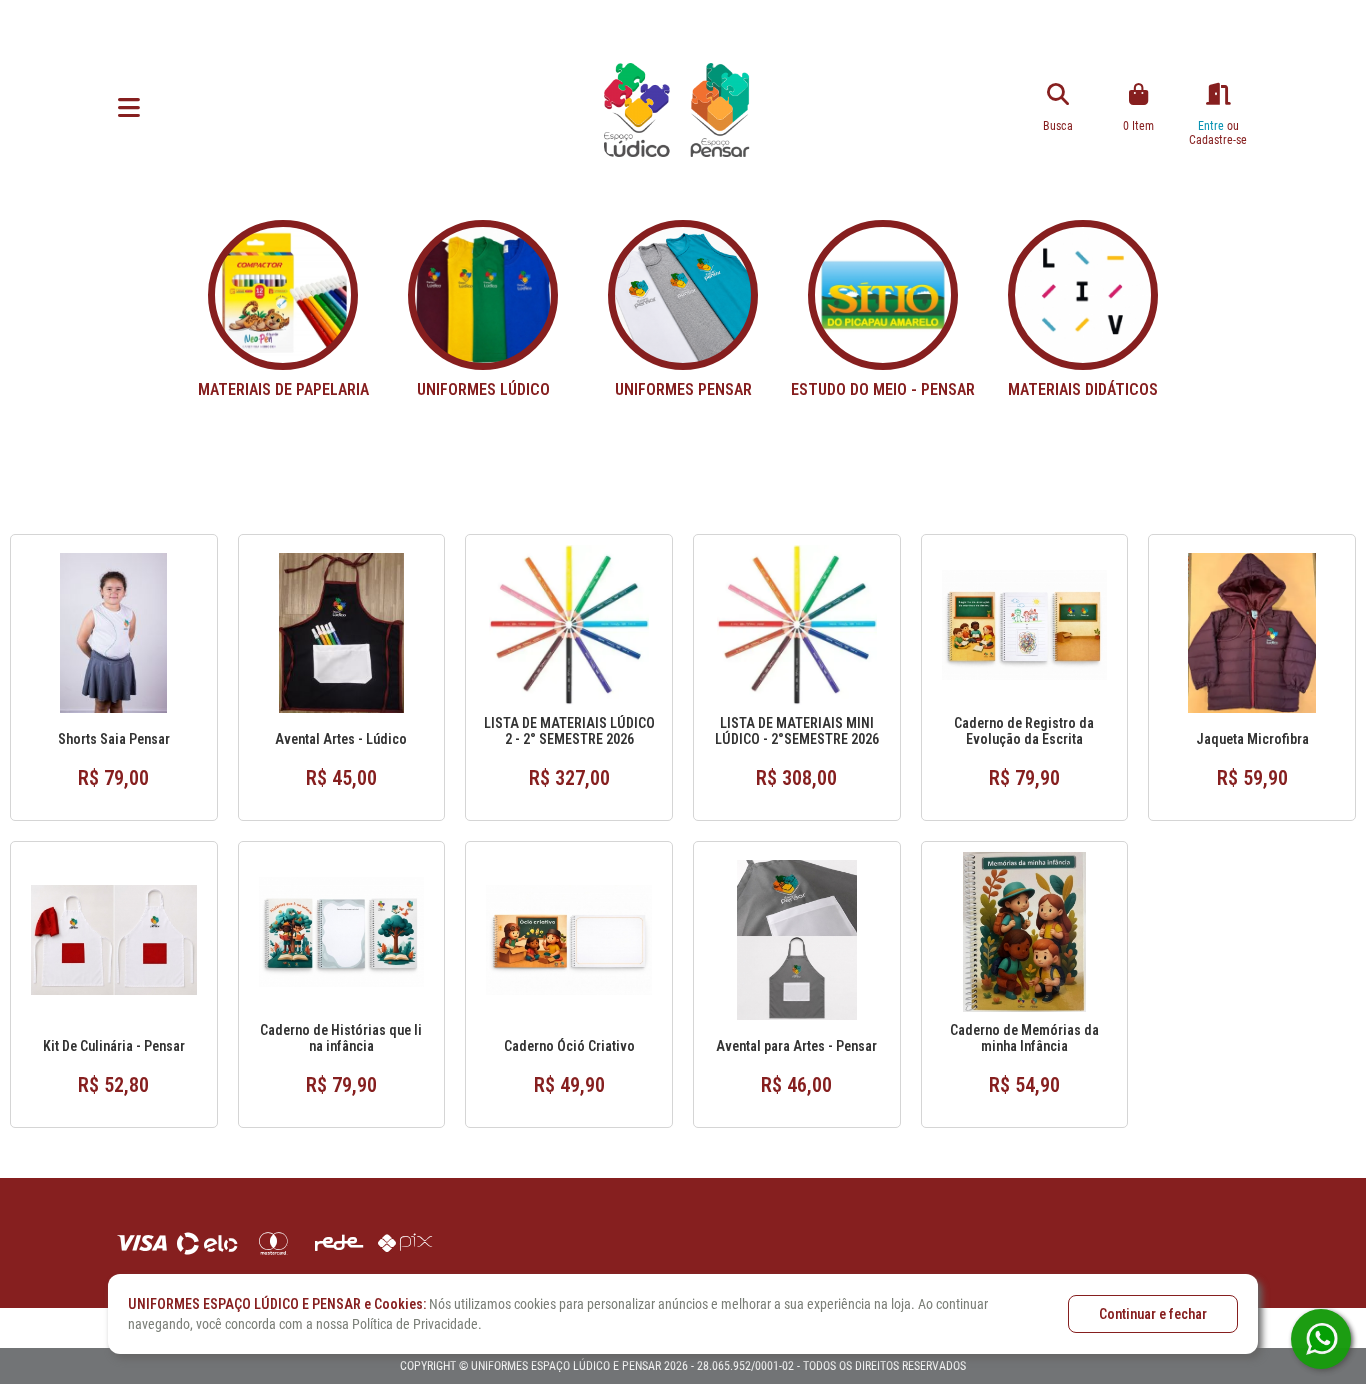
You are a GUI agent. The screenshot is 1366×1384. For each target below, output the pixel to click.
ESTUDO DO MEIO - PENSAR (883, 389)
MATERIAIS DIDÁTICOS (1083, 389)
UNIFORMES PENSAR (683, 389)
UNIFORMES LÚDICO (483, 389)
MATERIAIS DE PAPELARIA (283, 389)
